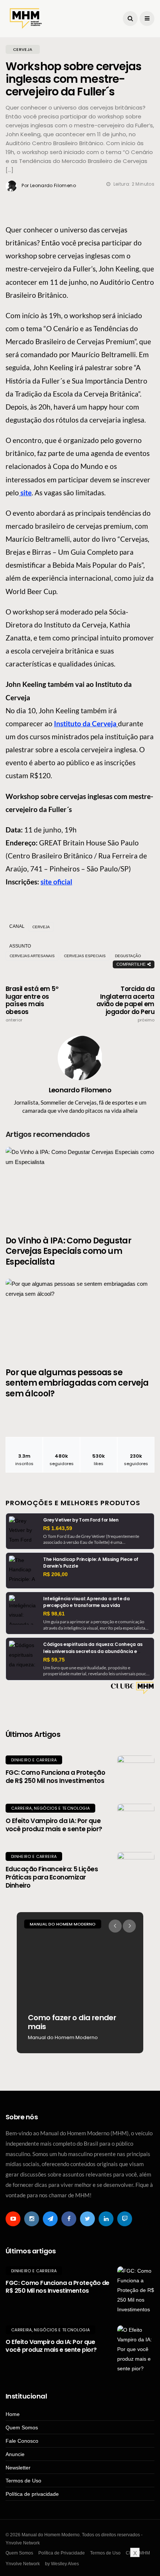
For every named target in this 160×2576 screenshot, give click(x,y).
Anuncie (15, 2454)
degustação (128, 956)
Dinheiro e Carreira (34, 1760)
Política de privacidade (32, 2494)
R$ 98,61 (54, 1614)
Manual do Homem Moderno (63, 1924)
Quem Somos (22, 2427)
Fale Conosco (22, 2441)
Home (13, 2414)
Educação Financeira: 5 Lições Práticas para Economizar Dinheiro (52, 1877)
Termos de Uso (23, 2481)
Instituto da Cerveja (85, 723)
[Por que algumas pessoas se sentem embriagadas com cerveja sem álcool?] (80, 1318)
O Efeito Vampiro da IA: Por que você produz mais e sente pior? (54, 1825)
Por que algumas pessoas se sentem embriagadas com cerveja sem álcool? (77, 1383)
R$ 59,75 (54, 1660)
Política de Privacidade (62, 2553)
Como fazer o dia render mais (72, 2022)
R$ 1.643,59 (58, 1528)
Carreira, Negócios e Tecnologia (50, 1808)
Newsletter (18, 2468)
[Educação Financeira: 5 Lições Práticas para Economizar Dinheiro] (136, 1871)
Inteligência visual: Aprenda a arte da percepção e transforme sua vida (86, 1602)
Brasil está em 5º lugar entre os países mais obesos (32, 1004)
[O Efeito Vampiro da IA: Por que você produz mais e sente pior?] (136, 1822)
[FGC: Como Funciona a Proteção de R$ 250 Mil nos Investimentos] (136, 1774)
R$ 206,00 (55, 1574)
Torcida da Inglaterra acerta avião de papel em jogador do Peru (125, 1004)
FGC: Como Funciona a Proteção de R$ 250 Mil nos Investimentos (55, 1777)
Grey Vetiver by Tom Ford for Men (81, 1520)
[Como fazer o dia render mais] (80, 1983)
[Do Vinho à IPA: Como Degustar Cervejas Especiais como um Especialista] (80, 1187)
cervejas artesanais (32, 956)
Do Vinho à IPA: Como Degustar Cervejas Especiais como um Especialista (68, 1251)
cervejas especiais (85, 956)
